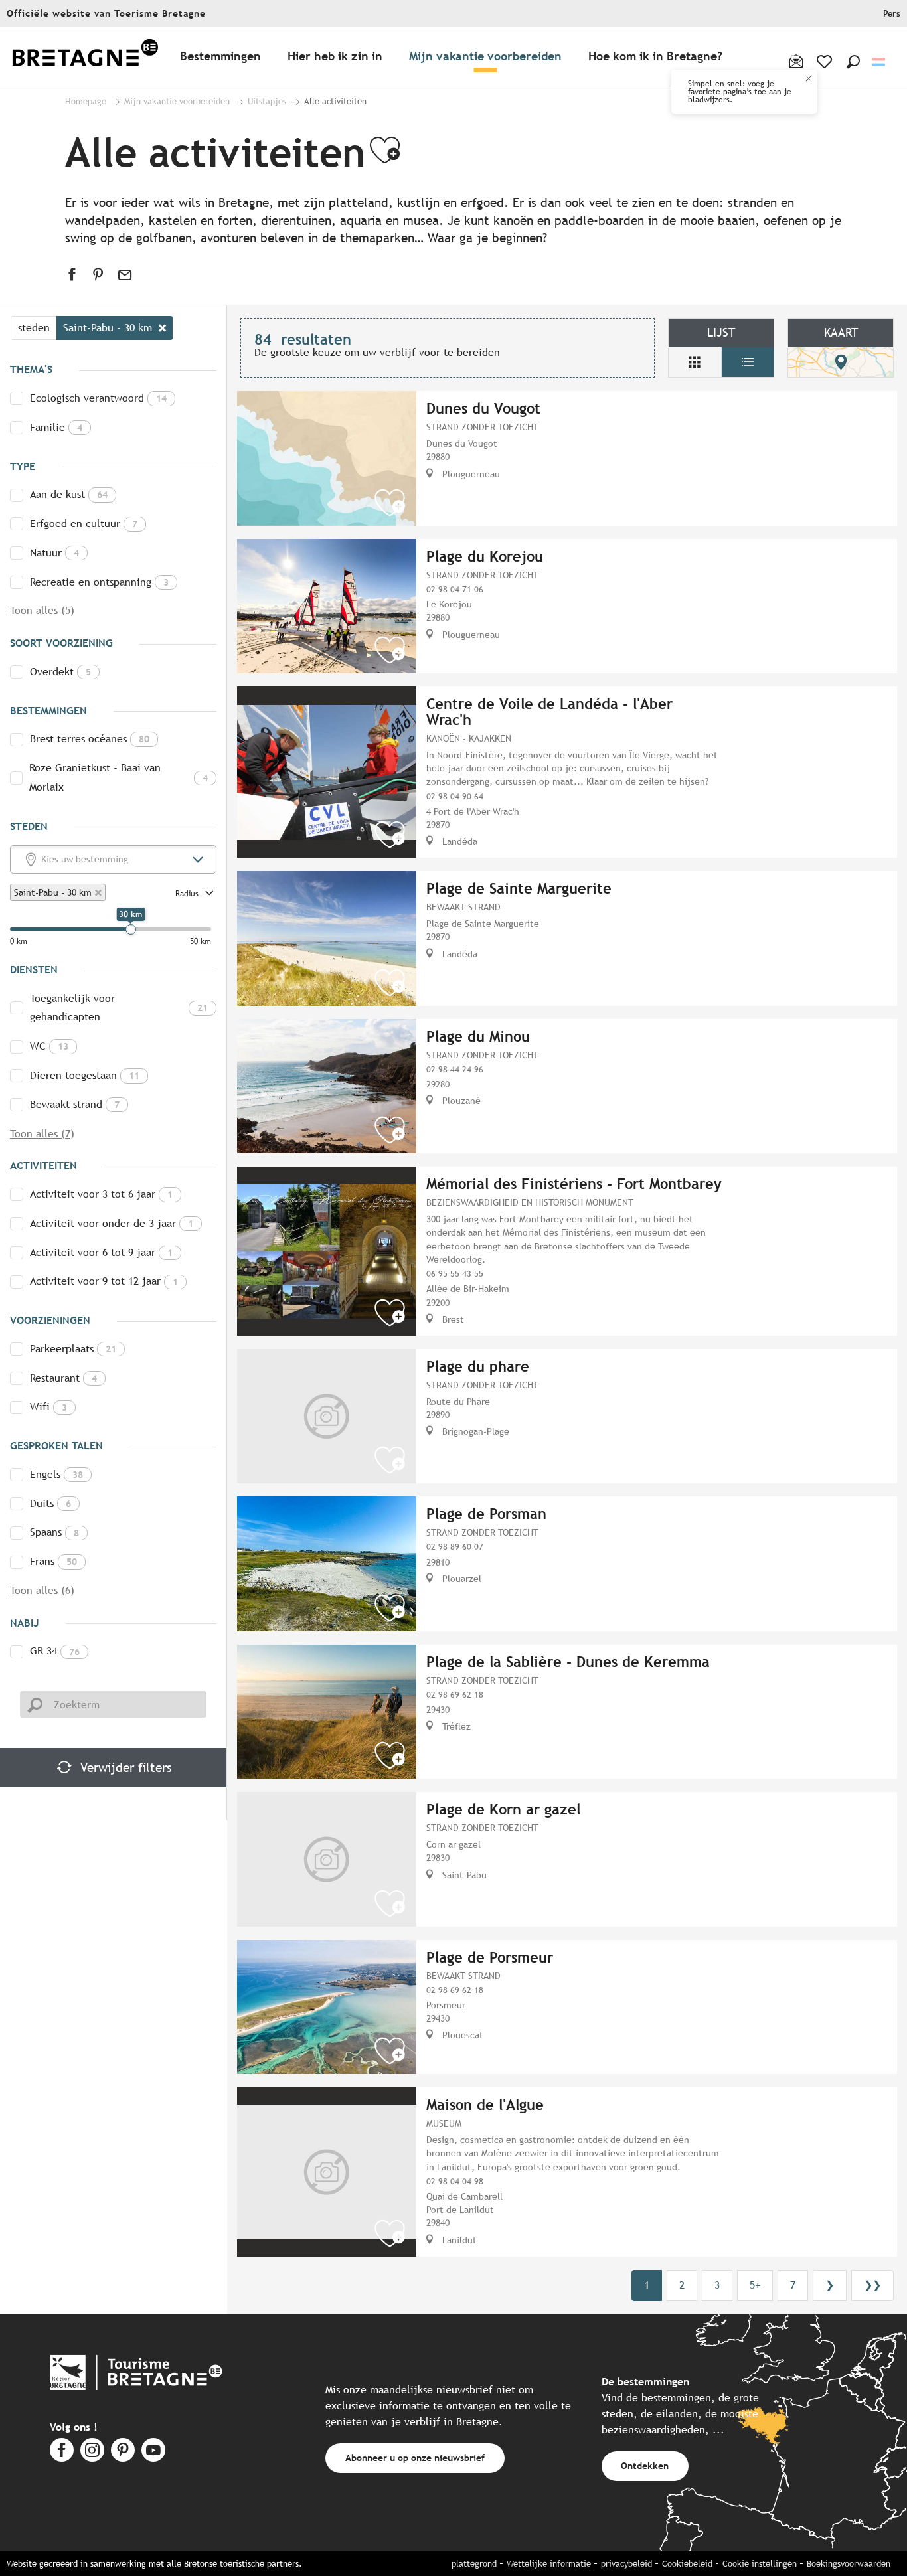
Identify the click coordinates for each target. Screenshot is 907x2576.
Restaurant (63, 1378)
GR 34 (55, 1651)
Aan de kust (69, 494)
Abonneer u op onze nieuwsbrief (415, 2457)
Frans (53, 1561)
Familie (56, 427)
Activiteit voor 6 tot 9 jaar (101, 1252)
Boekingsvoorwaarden (849, 2564)
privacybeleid (626, 2564)
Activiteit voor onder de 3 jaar (112, 1223)
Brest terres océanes (90, 739)
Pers (892, 14)
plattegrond (474, 2564)
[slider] (131, 929)
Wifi (48, 1407)
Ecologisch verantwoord (98, 398)
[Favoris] (826, 62)
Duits (50, 1503)
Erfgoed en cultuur (84, 523)
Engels (56, 1474)
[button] (853, 62)
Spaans (54, 1532)
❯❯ (872, 2285)
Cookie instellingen (760, 2564)
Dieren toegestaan (85, 1075)
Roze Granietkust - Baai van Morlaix (119, 777)
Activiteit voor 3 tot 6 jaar (101, 1194)
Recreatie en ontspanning (99, 582)
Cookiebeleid (687, 2564)
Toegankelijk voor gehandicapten (119, 1008)
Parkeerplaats (73, 1349)
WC (49, 1046)
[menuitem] (85, 57)
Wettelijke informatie (549, 2564)
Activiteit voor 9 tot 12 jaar (104, 1281)
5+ (755, 2285)
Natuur (54, 553)
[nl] (879, 62)
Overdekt (60, 672)
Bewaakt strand (75, 1104)
